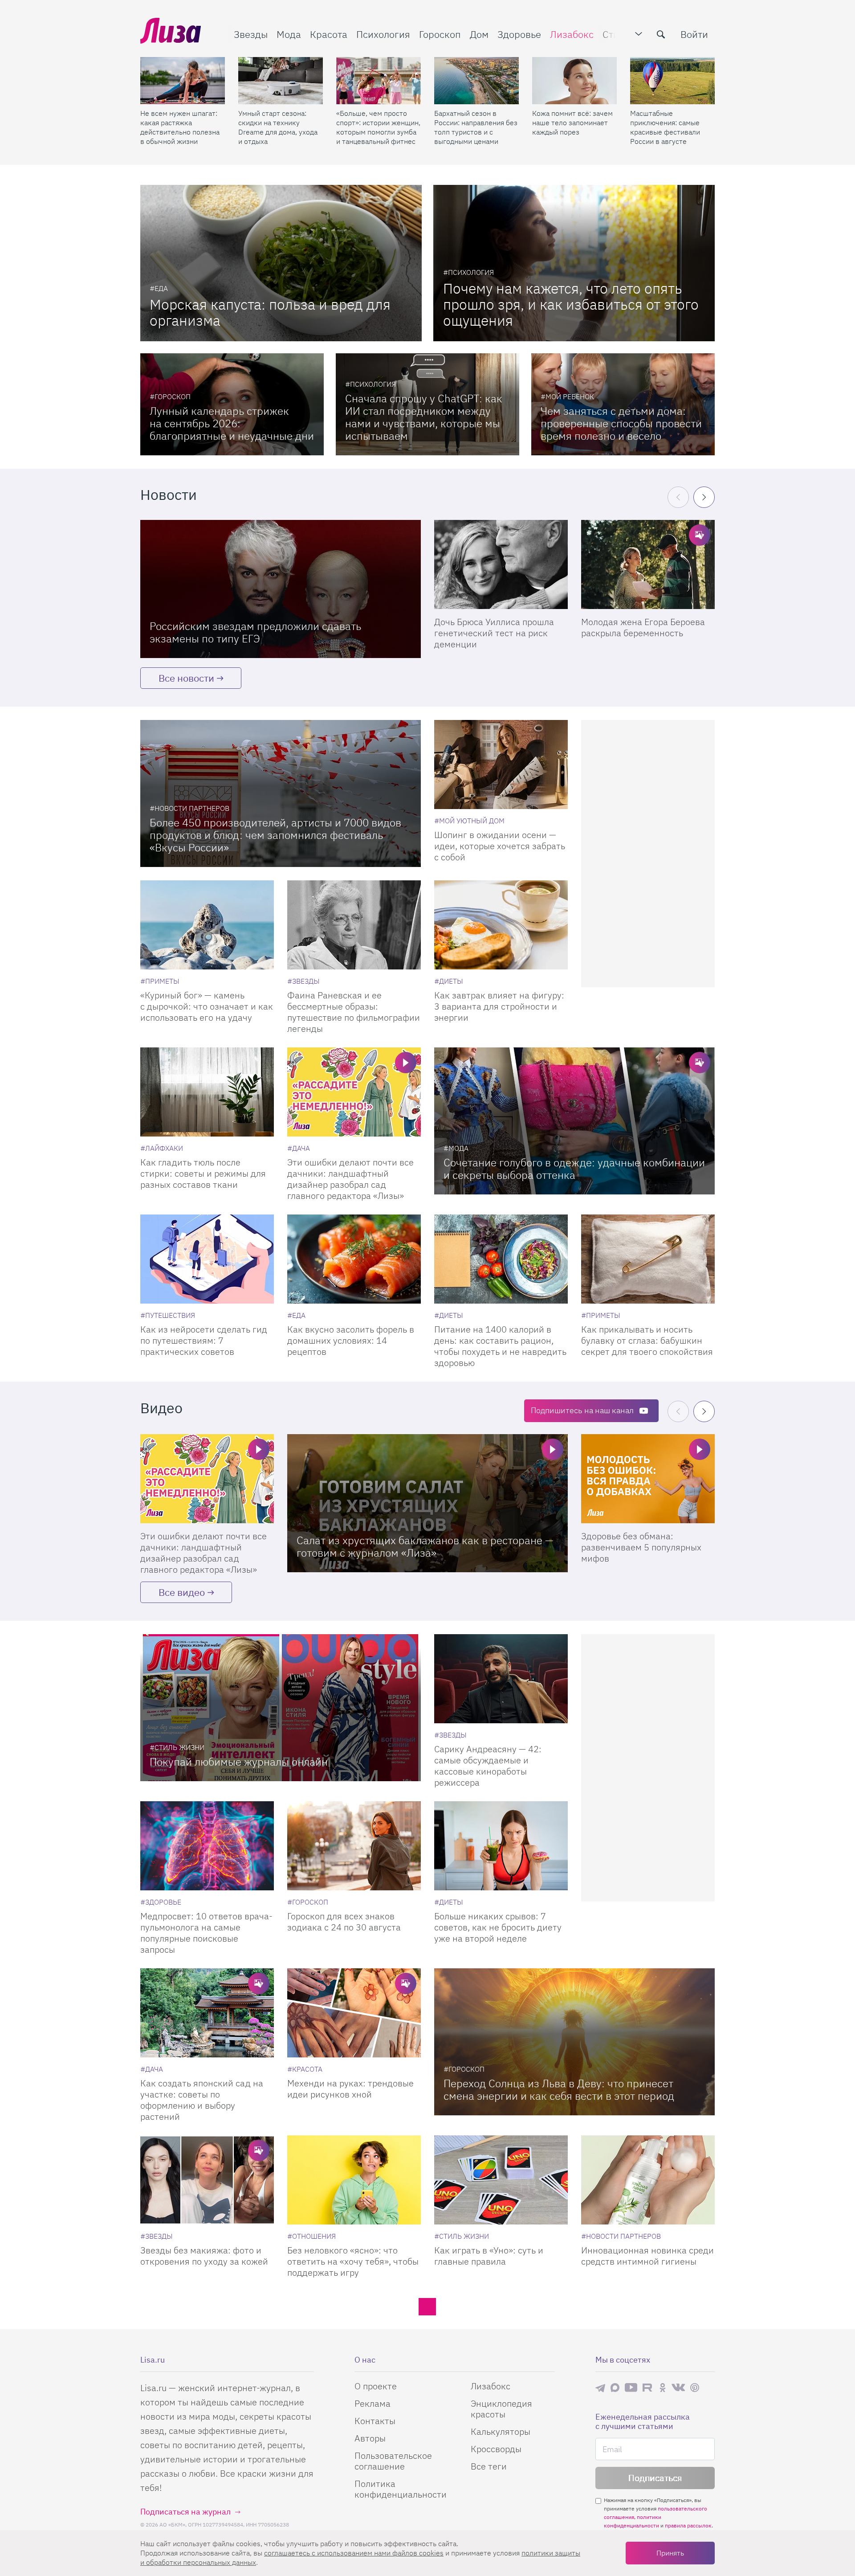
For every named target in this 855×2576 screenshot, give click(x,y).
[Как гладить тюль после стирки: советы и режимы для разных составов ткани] (207, 1092)
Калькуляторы (501, 2431)
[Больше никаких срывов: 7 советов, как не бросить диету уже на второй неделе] (501, 1846)
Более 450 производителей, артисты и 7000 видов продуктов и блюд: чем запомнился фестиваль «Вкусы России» (275, 835)
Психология (383, 34)
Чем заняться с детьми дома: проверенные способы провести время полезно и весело (621, 423)
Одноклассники (663, 2388)
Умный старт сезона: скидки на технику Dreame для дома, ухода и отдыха (278, 127)
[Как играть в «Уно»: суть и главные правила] (501, 2180)
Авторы (370, 2438)
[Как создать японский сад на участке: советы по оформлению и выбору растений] (207, 2013)
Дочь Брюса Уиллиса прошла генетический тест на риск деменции (494, 633)
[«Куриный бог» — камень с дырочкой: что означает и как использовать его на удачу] (207, 925)
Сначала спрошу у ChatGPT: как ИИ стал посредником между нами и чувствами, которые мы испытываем (424, 417)
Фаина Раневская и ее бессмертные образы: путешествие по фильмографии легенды (354, 1012)
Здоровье (519, 34)
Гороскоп (440, 34)
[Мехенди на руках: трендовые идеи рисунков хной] (354, 2013)
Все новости (186, 678)
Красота (329, 34)
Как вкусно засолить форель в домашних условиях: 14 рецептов (351, 1340)
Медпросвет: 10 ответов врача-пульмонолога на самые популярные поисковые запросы (206, 1933)
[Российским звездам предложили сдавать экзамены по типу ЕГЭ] (281, 589)
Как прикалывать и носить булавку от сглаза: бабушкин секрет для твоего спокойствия (647, 1340)
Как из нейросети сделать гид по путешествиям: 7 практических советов (204, 1340)
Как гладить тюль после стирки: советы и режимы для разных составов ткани (203, 1173)
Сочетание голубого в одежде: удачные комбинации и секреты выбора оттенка (574, 1169)
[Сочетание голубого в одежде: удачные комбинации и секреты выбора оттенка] (574, 1121)
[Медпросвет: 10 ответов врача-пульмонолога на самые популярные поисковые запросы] (207, 1846)
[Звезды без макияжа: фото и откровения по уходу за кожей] (207, 2180)
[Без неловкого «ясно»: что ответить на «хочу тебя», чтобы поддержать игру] (354, 2180)
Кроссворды (496, 2449)
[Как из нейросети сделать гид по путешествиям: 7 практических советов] (207, 1259)
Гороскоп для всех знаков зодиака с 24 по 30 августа (344, 1922)
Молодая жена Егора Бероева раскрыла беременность (643, 627)
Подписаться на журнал (185, 2512)
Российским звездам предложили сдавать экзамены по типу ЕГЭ (255, 632)
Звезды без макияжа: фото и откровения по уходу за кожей (204, 2256)
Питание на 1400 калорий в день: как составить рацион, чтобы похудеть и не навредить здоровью (500, 1346)
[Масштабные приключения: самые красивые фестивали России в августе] (672, 81)
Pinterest (695, 2387)
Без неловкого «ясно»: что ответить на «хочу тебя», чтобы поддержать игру (353, 2261)
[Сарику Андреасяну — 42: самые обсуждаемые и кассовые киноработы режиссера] (501, 1679)
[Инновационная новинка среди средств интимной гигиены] (648, 2180)
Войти (694, 34)
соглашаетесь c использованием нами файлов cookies (354, 2553)
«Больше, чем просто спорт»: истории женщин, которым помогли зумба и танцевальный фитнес (378, 127)
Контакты (375, 2421)
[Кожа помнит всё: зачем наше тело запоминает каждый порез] (574, 81)
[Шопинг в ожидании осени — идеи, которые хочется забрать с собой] (501, 765)
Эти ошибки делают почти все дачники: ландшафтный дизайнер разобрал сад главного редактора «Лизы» (350, 1179)
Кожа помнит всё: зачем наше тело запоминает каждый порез (572, 123)
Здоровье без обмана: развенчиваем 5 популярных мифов (641, 1547)
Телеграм (600, 2388)
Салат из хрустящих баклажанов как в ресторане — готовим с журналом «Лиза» (425, 1546)
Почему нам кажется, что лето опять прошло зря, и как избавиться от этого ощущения (571, 304)
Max (615, 2387)
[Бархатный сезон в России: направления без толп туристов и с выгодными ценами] (476, 81)
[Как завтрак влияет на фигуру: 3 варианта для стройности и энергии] (501, 925)
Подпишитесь (582, 1410)
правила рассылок (688, 2525)
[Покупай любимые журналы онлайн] (281, 1708)
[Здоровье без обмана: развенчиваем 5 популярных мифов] (648, 1479)
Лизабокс (572, 34)
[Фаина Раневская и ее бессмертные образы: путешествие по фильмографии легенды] (354, 925)
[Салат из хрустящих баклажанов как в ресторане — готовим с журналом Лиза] (427, 1503)
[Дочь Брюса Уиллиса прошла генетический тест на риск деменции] (501, 564)
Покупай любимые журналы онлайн (239, 1762)
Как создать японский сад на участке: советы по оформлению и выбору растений (202, 2100)
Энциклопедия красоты (501, 2409)
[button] (704, 497)
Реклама (373, 2403)
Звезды (251, 34)
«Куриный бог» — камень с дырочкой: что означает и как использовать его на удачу (207, 1006)
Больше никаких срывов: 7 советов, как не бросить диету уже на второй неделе (498, 1927)
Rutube (648, 2387)
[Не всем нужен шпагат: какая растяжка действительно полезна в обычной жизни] (183, 81)
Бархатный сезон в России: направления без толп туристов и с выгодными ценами (476, 127)
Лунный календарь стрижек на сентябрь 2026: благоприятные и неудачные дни (232, 423)
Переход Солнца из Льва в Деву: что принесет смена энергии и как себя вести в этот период (559, 2089)
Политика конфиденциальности (401, 2489)
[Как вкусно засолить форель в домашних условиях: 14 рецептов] (354, 1259)
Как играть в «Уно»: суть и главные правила (489, 2256)
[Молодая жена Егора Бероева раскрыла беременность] (648, 564)
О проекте (376, 2386)
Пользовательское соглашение (393, 2461)
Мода (289, 34)
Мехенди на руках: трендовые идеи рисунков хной (350, 2089)
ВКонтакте (678, 2388)
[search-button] (661, 34)
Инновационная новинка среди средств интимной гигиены (647, 2256)
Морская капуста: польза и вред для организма (270, 312)
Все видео (182, 1592)
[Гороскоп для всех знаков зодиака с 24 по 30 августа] (354, 1846)
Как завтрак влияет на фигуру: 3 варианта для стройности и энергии (499, 1006)
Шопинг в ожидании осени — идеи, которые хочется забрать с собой (500, 846)
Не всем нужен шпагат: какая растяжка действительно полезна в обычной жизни (180, 127)
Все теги (489, 2466)
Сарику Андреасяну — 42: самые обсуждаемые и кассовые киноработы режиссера (488, 1766)
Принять (670, 2553)
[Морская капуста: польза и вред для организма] (281, 263)
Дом (479, 34)
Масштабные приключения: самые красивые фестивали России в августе (665, 127)
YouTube (631, 2388)
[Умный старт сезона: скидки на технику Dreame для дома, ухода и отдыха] (281, 81)
